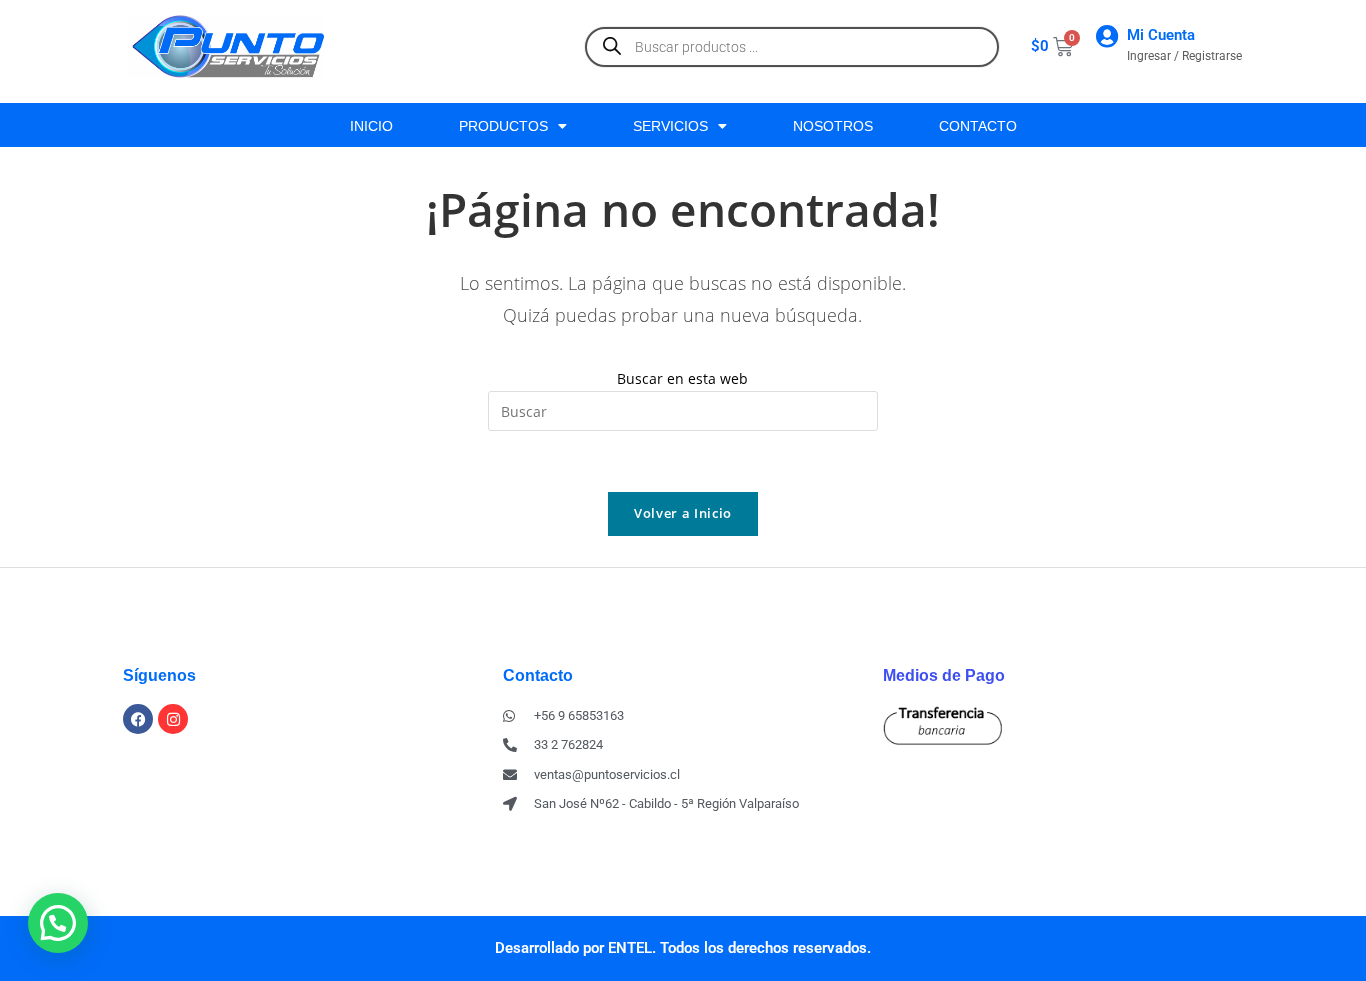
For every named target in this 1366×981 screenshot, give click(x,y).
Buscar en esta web (682, 378)
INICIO (371, 126)
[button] (58, 923)
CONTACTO (978, 126)
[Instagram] (173, 719)
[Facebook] (138, 719)
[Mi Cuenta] (1106, 36)
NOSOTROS (833, 126)
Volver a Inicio (683, 513)
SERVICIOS (670, 126)
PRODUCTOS (503, 126)
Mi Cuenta (1161, 35)
